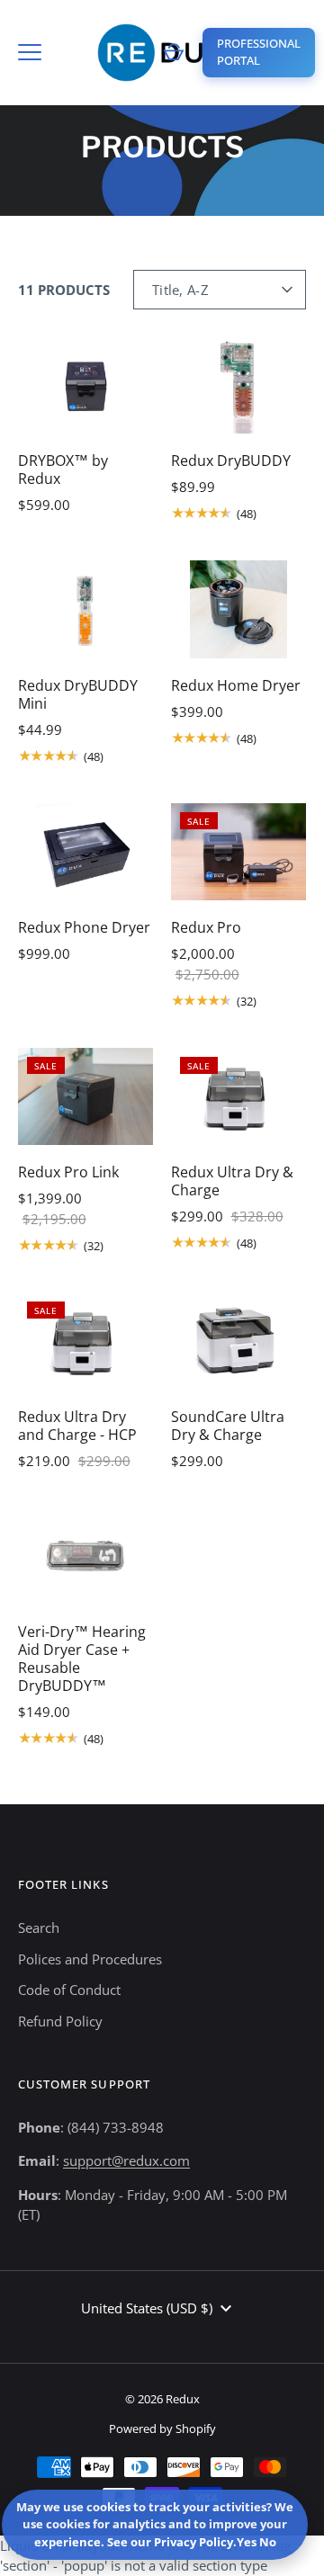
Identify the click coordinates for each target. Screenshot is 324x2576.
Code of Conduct (69, 1990)
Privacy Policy (193, 2542)
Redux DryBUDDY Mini (78, 694)
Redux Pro (206, 927)
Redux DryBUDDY (231, 461)
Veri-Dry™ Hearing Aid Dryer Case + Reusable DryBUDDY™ (82, 1659)
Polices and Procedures (90, 1959)
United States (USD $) (147, 2308)
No (268, 2542)
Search (39, 1928)
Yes (247, 2542)
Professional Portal (259, 52)
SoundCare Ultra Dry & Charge (228, 1426)
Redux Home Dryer (236, 685)
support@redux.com (126, 2160)
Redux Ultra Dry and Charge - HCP (77, 1426)
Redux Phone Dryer (84, 927)
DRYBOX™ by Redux (63, 470)
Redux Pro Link (68, 1172)
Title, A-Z (180, 290)
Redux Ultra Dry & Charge (232, 1181)
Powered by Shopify (162, 2428)
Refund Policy (60, 2021)
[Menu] (30, 52)
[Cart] (174, 52)
